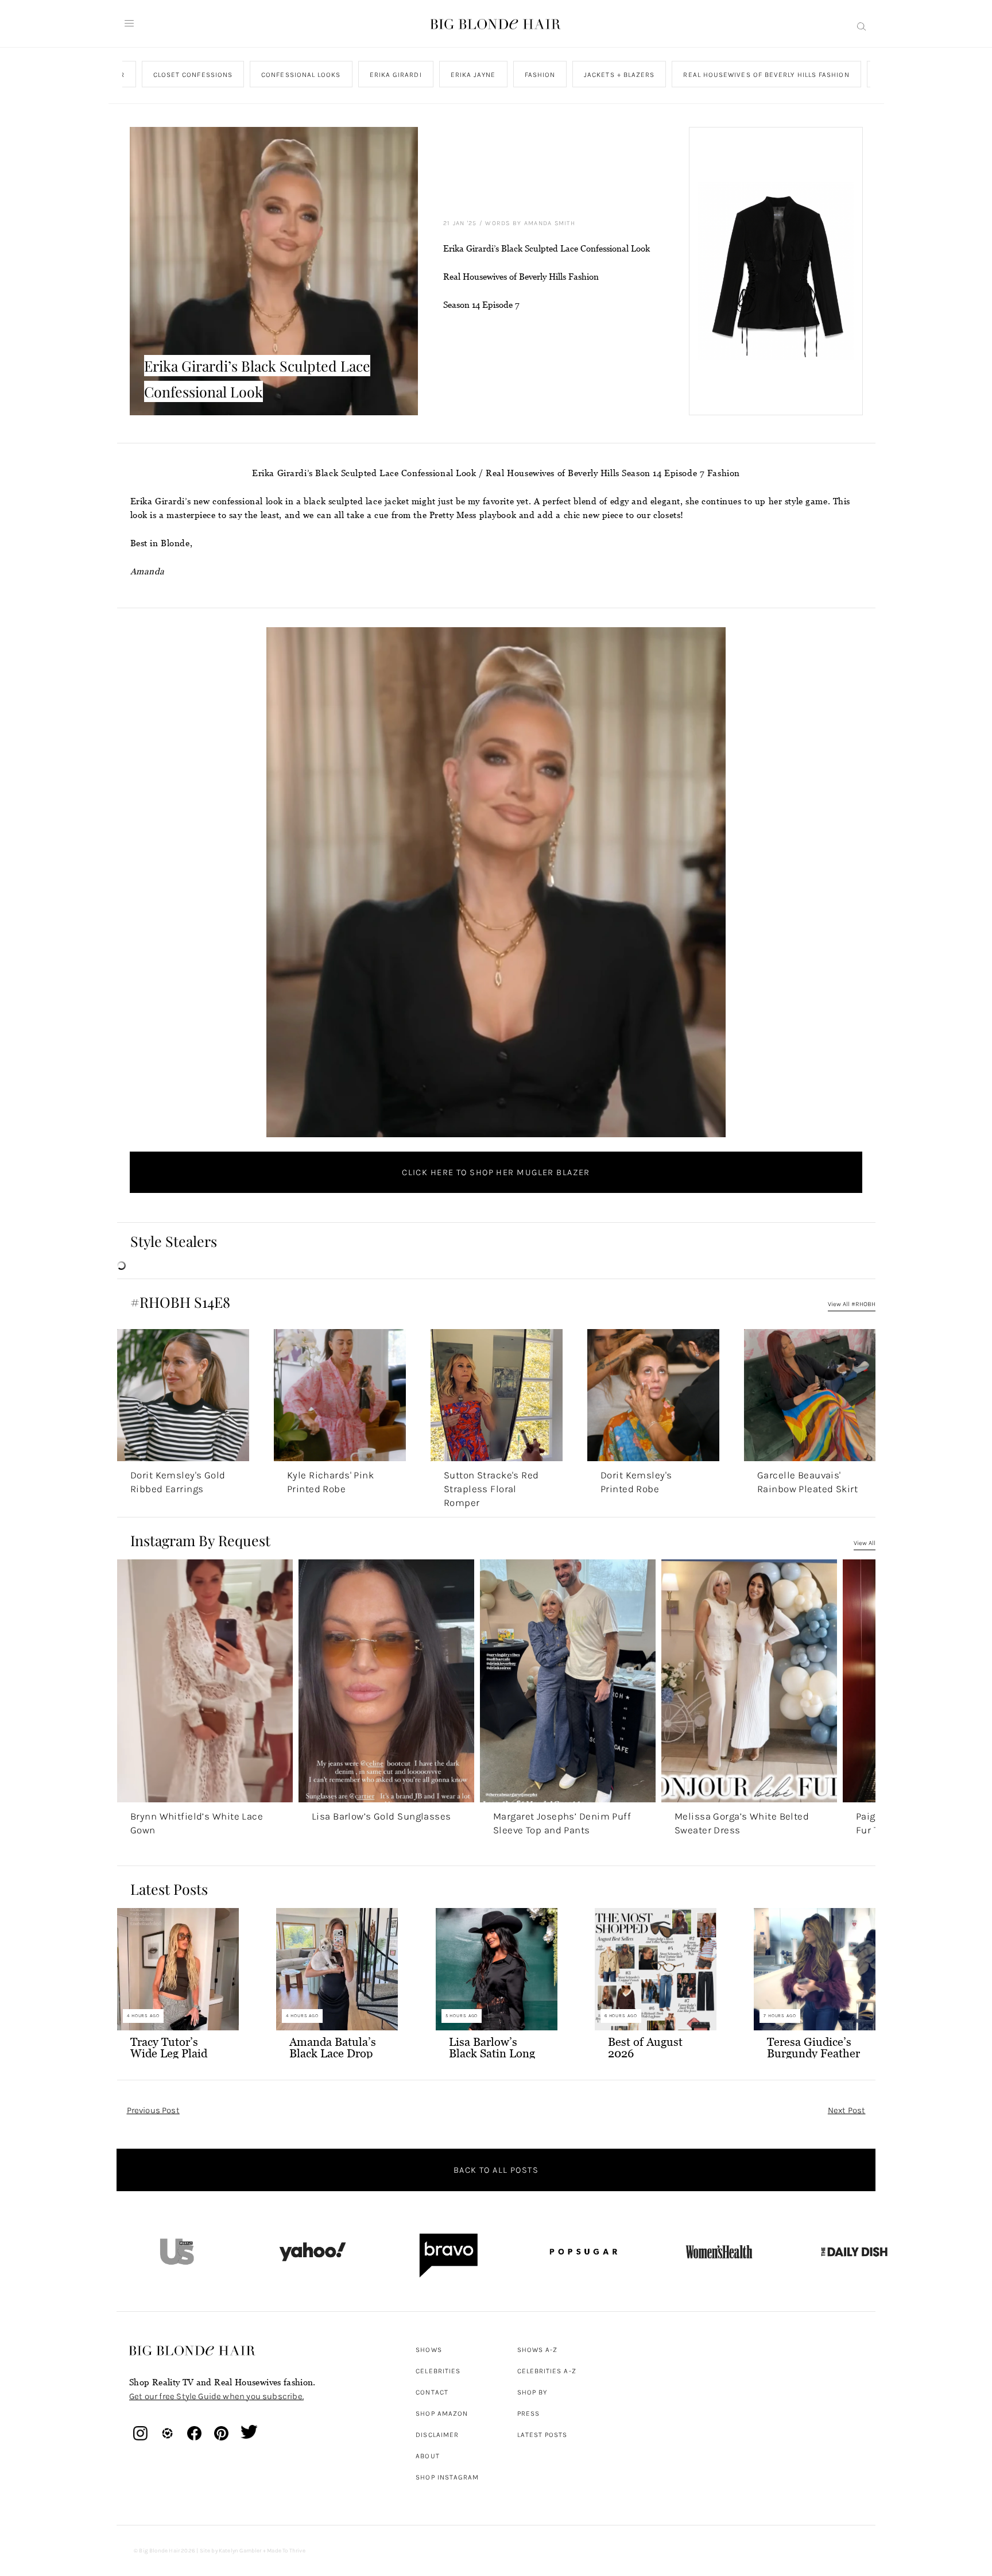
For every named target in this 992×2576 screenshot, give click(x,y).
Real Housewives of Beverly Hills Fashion (766, 75)
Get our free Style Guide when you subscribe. (216, 2396)
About (427, 2456)
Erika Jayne (473, 75)
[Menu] (129, 24)
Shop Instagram (447, 2477)
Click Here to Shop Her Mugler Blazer (496, 1172)
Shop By (532, 2392)
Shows (429, 2350)
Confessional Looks (301, 75)
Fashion (540, 75)
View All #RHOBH (852, 1304)
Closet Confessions (192, 75)
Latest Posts (542, 2435)
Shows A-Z (538, 2350)
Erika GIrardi (395, 75)
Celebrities (438, 2371)
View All (865, 1543)
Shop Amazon (442, 2413)
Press (528, 2413)
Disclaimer (437, 2435)
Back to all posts (496, 2170)
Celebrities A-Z (547, 2371)
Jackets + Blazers (619, 75)
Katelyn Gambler (240, 2551)
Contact (432, 2392)
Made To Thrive (286, 2551)
